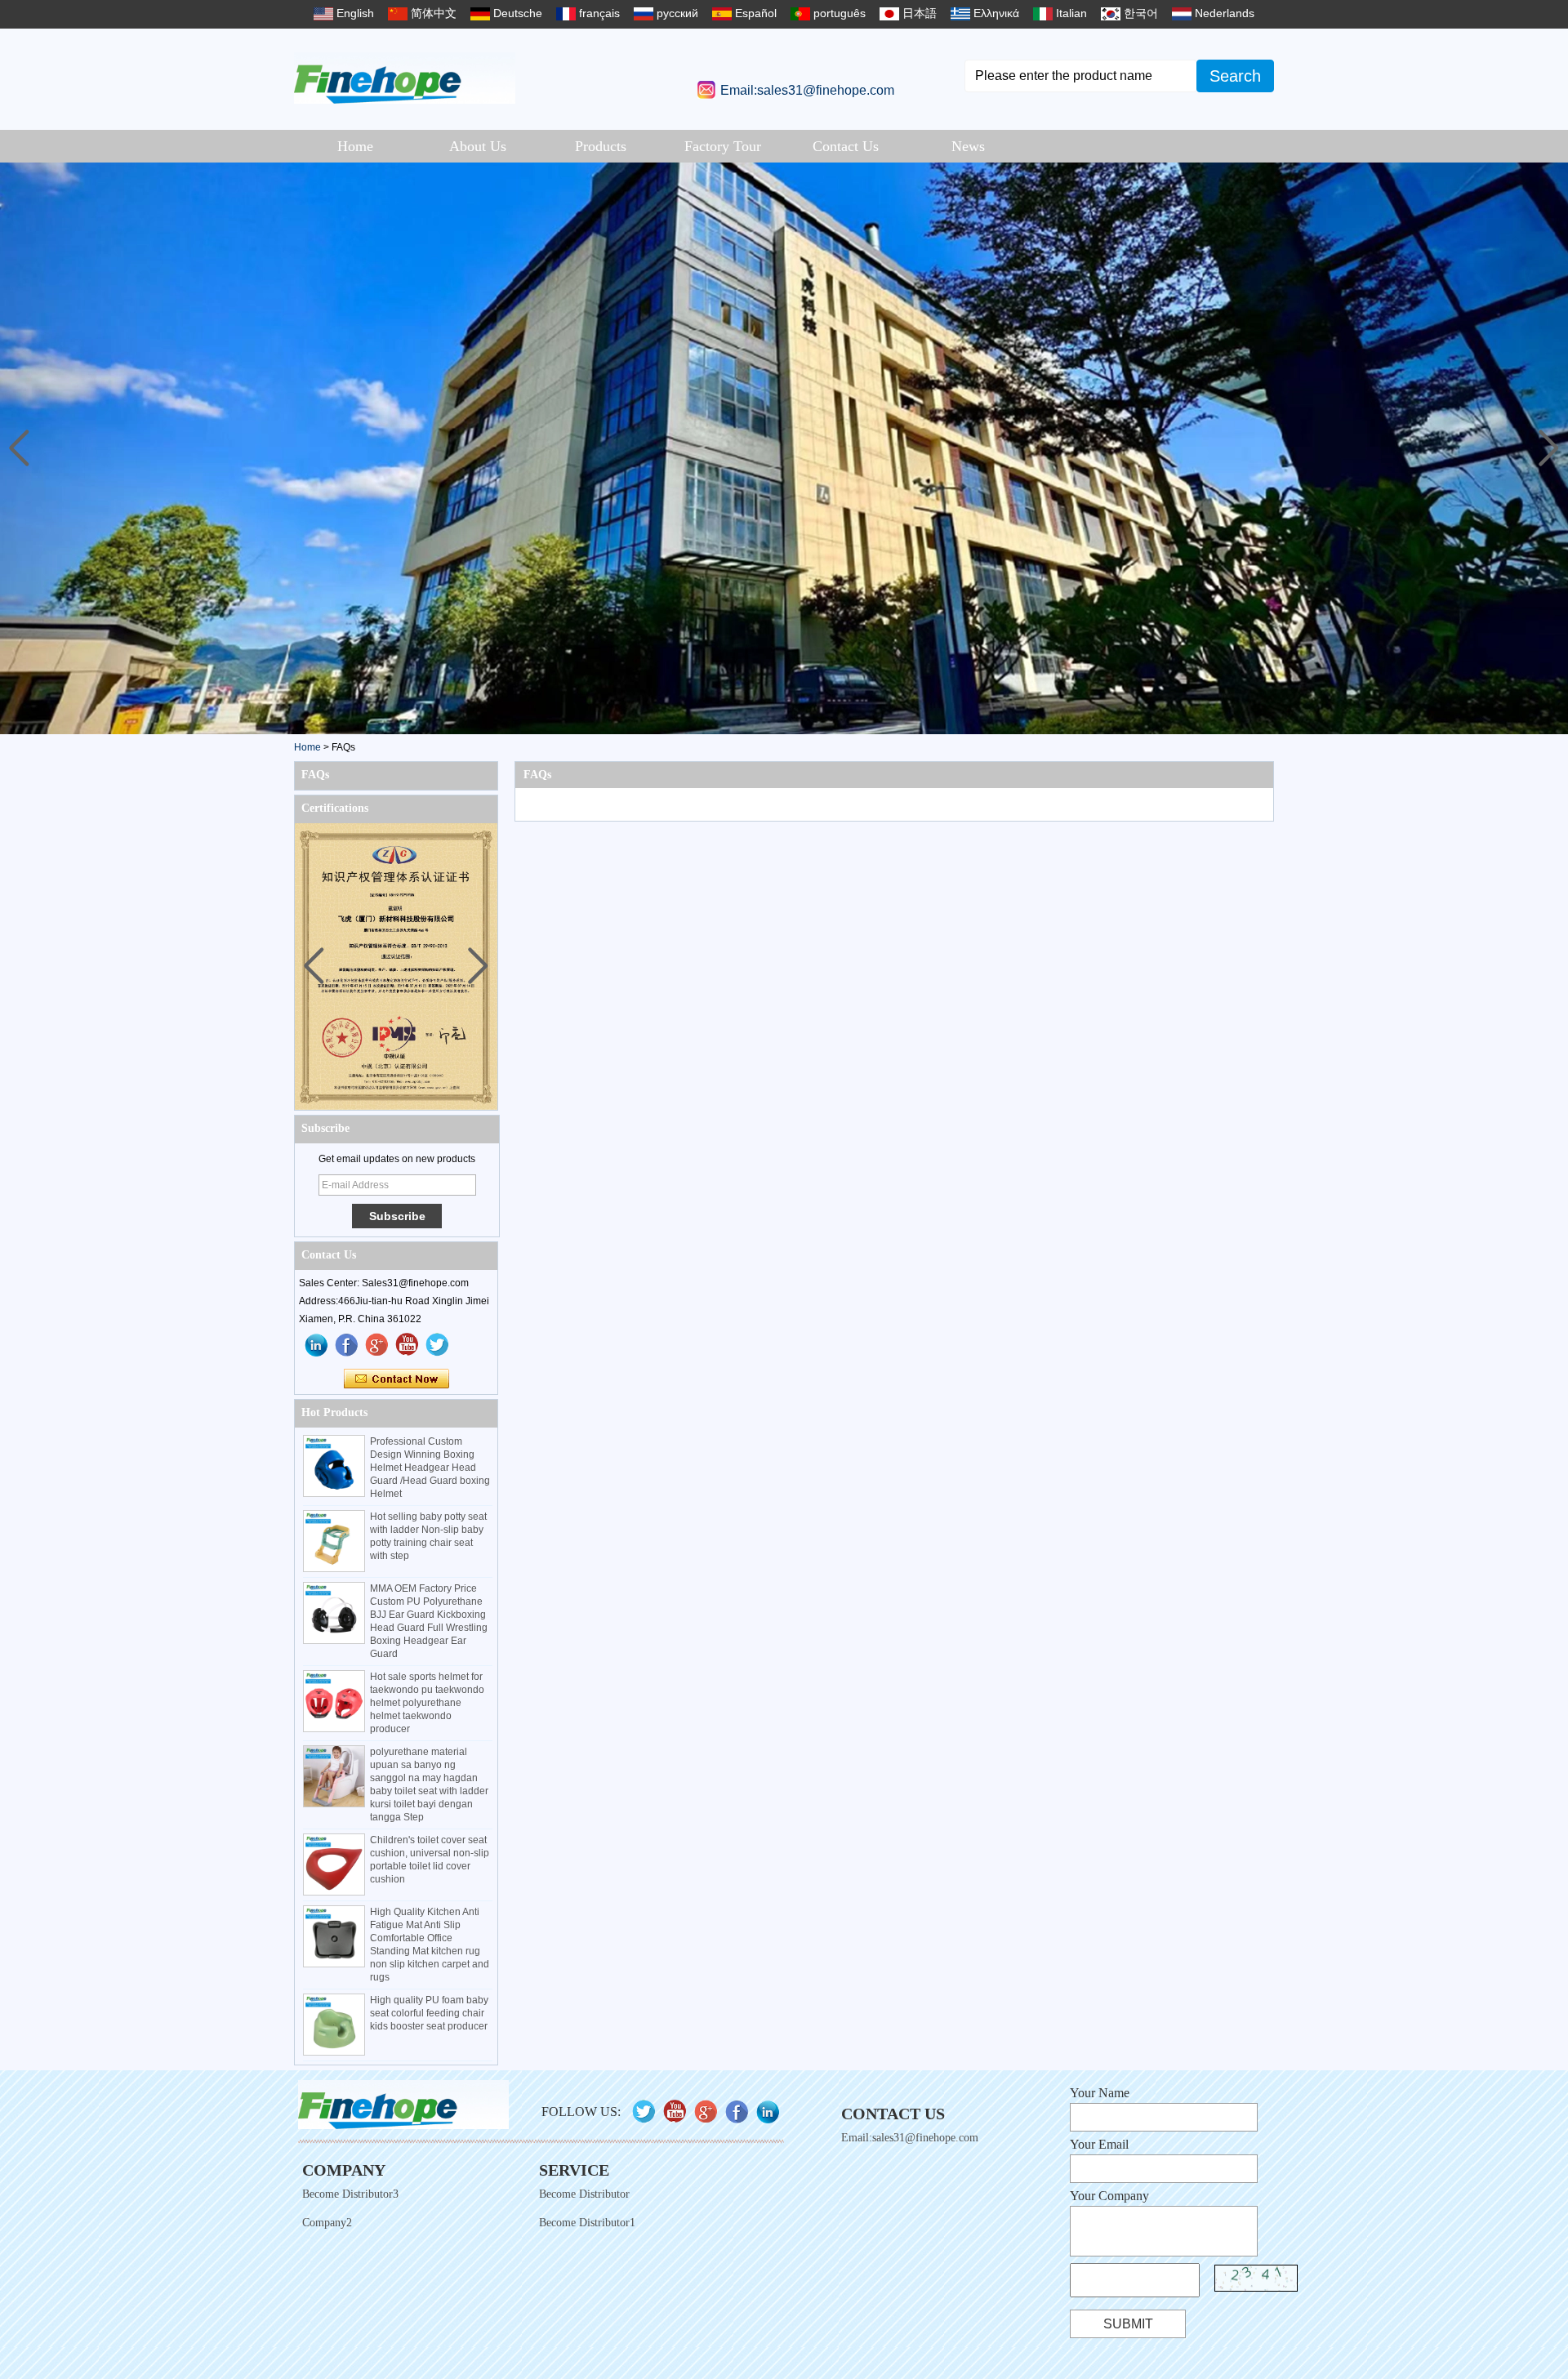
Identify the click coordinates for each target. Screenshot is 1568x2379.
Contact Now (396, 1379)
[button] (1549, 448)
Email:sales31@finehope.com (807, 90)
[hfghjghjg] (438, 1345)
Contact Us (846, 146)
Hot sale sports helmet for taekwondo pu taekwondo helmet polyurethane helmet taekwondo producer (427, 1703)
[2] (784, 448)
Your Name (1100, 2093)
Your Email (1099, 2144)
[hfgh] (347, 1345)
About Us (478, 146)
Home (355, 146)
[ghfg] (377, 1345)
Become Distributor (584, 2194)
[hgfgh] (317, 1345)
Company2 (327, 2223)
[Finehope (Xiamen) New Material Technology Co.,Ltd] (405, 78)
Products (601, 146)
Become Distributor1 (587, 2223)
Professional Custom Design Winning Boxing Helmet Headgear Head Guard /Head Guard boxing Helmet (430, 1468)
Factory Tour (723, 146)
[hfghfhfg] (408, 1345)
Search (1235, 76)
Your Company (1109, 2196)
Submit (1128, 2324)
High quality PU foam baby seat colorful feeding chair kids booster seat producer (429, 2013)
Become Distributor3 (350, 2194)
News (968, 146)
